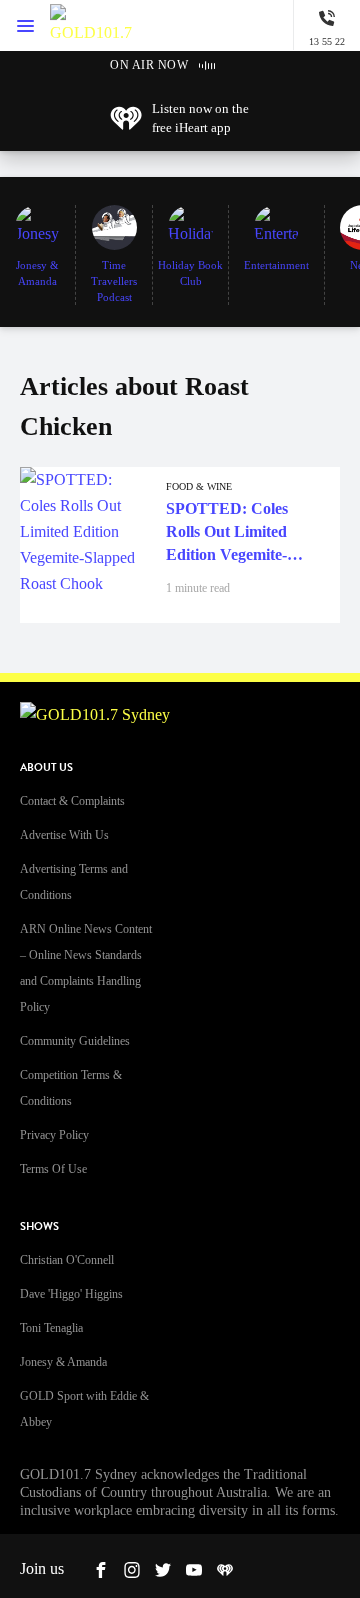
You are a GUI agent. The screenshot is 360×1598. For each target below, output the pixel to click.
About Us (46, 767)
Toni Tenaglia (51, 1328)
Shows (39, 1226)
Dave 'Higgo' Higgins (71, 1294)
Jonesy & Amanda (63, 1362)
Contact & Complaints (72, 801)
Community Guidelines (75, 1041)
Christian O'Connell (67, 1260)
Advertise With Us (64, 835)
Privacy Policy (54, 1135)
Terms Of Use (53, 1169)
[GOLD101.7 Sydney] (91, 25)
